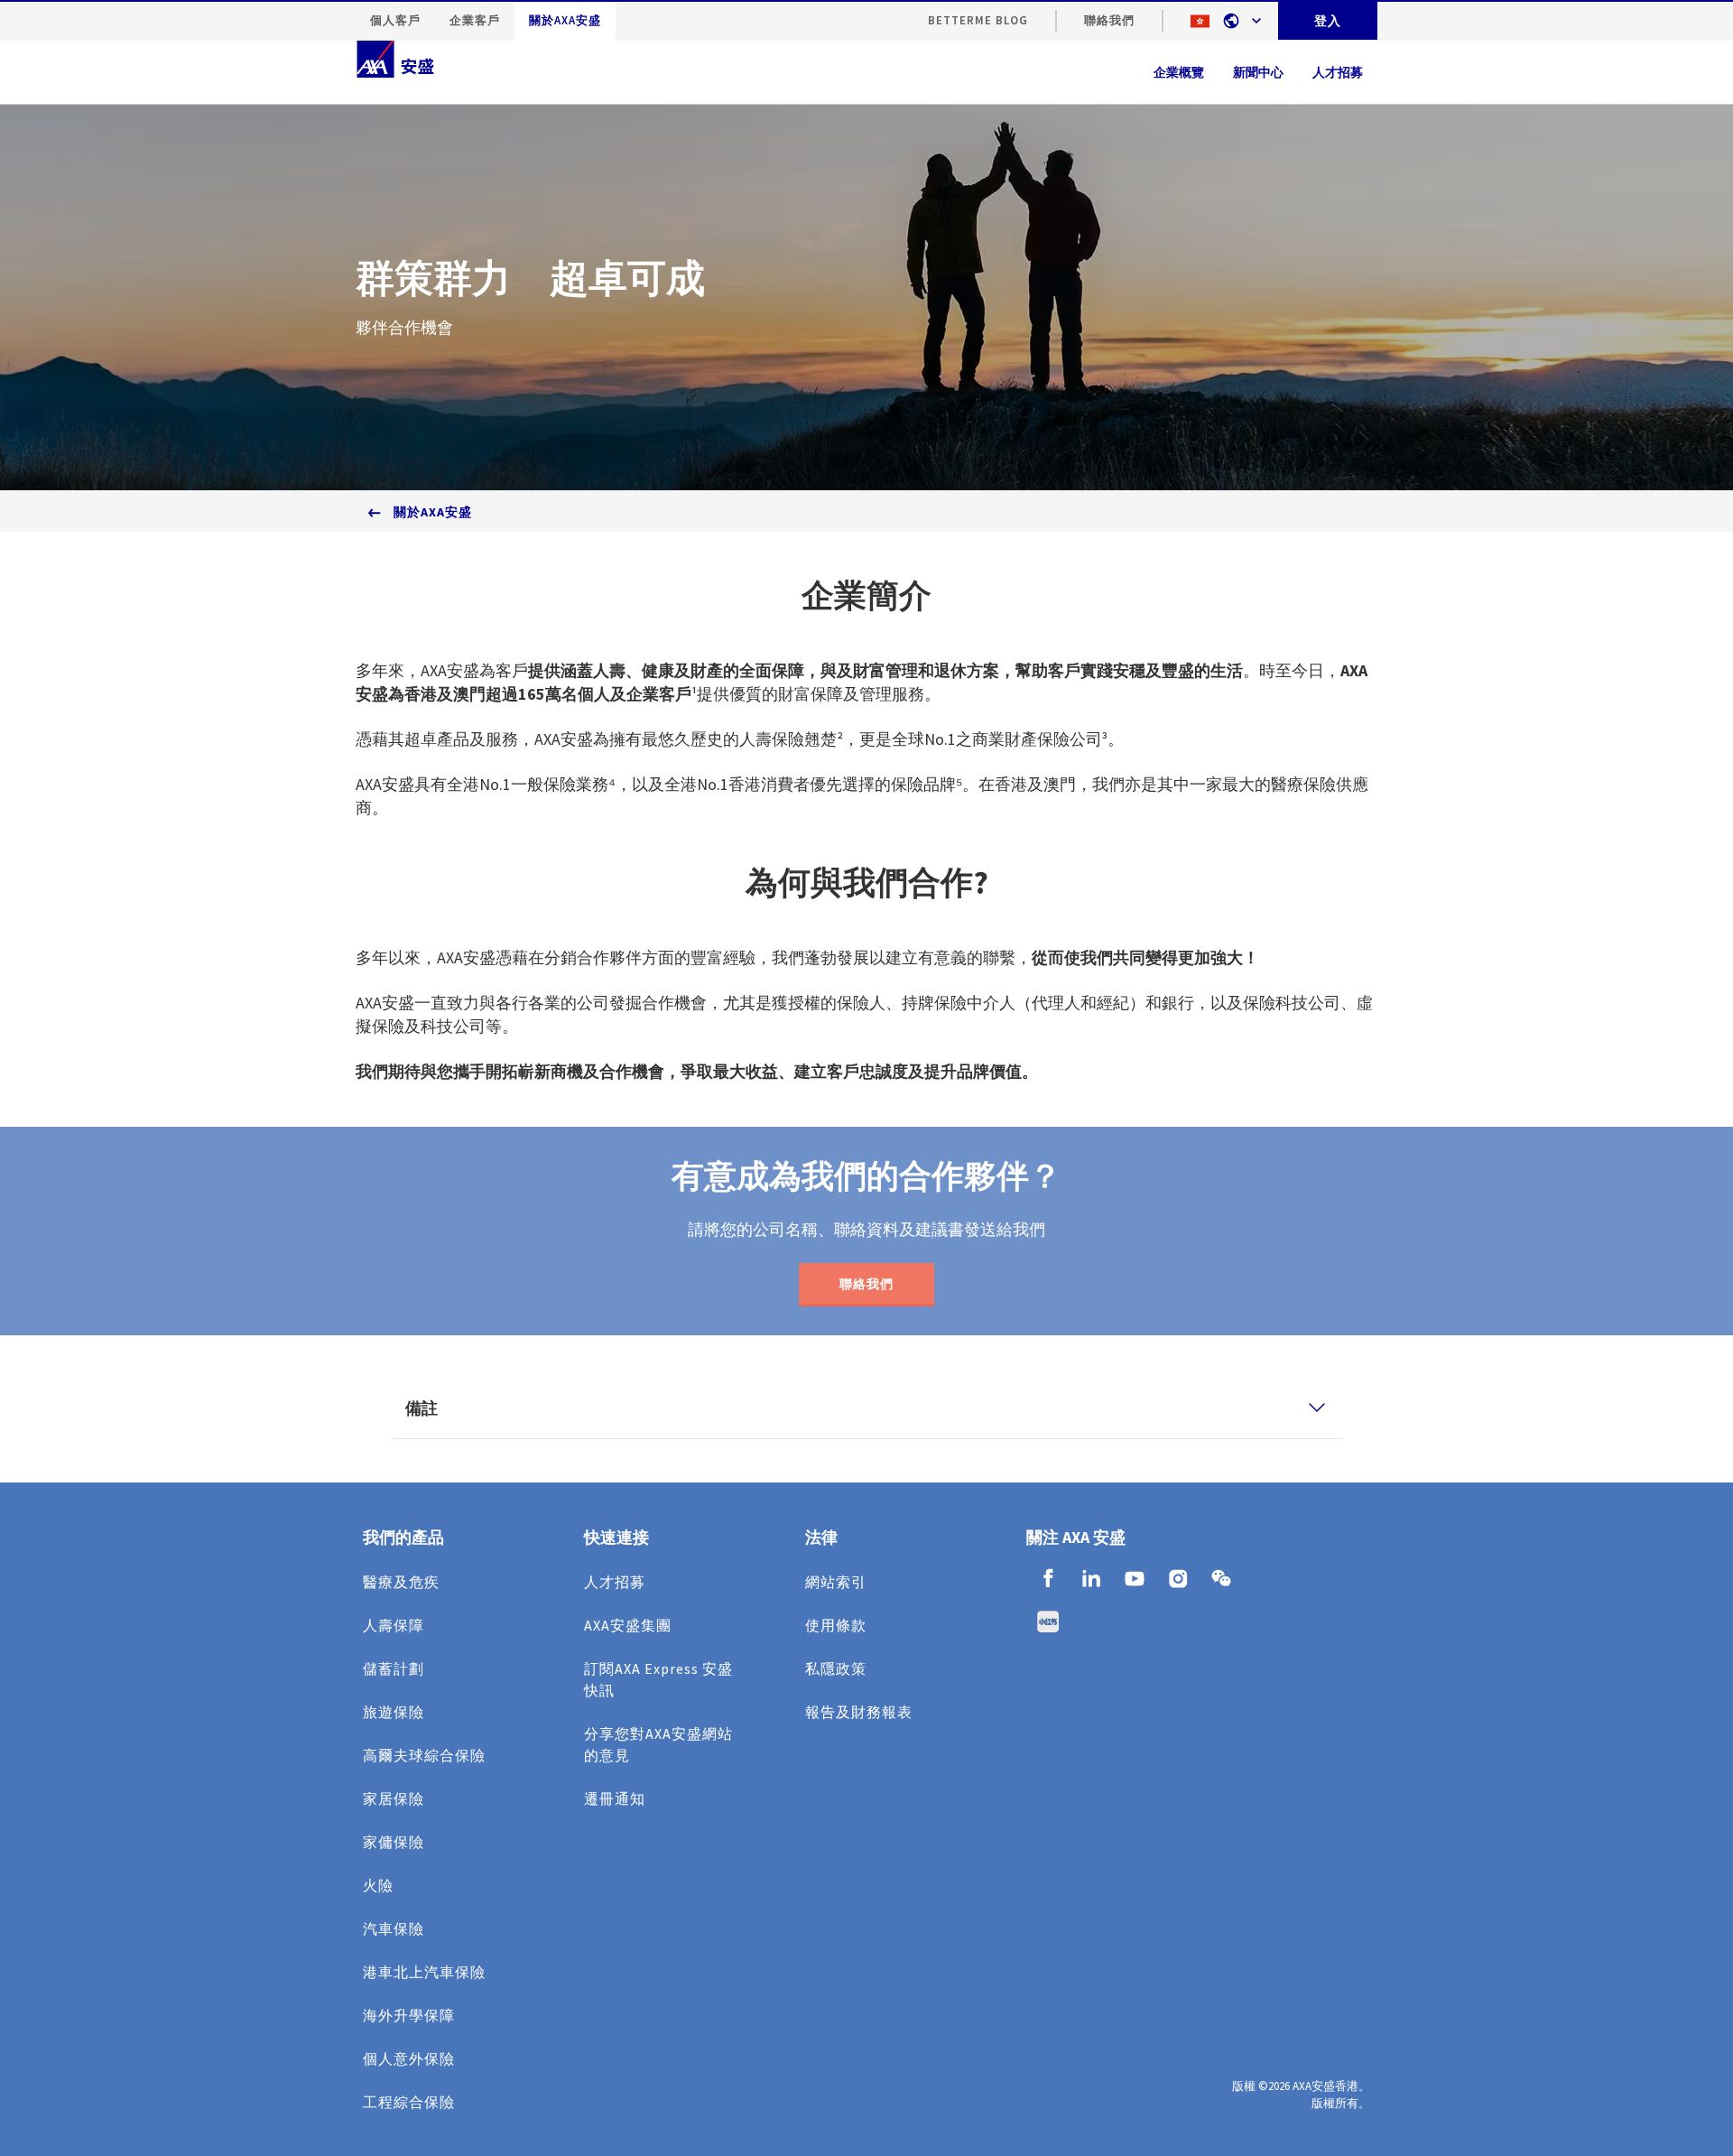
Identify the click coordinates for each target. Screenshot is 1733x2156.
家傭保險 (394, 1842)
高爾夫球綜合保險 (424, 1755)
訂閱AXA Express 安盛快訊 (658, 1679)
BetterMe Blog (978, 20)
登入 (1328, 21)
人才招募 (615, 1582)
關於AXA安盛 (565, 20)
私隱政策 (836, 1668)
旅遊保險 (394, 1712)
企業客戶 (475, 20)
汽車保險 (394, 1928)
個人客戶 (395, 20)
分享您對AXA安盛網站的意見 (658, 1744)
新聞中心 (1258, 72)
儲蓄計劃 (394, 1668)
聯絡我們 (1109, 20)
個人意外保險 (409, 2058)
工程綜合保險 (409, 2102)
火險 (378, 1885)
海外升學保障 (409, 2015)
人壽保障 (394, 1625)
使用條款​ (836, 1625)
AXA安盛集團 (628, 1625)
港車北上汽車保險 (424, 1972)
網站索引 (836, 1582)
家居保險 (394, 1798)
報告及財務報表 (859, 1712)
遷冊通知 (615, 1798)
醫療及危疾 (401, 1582)
